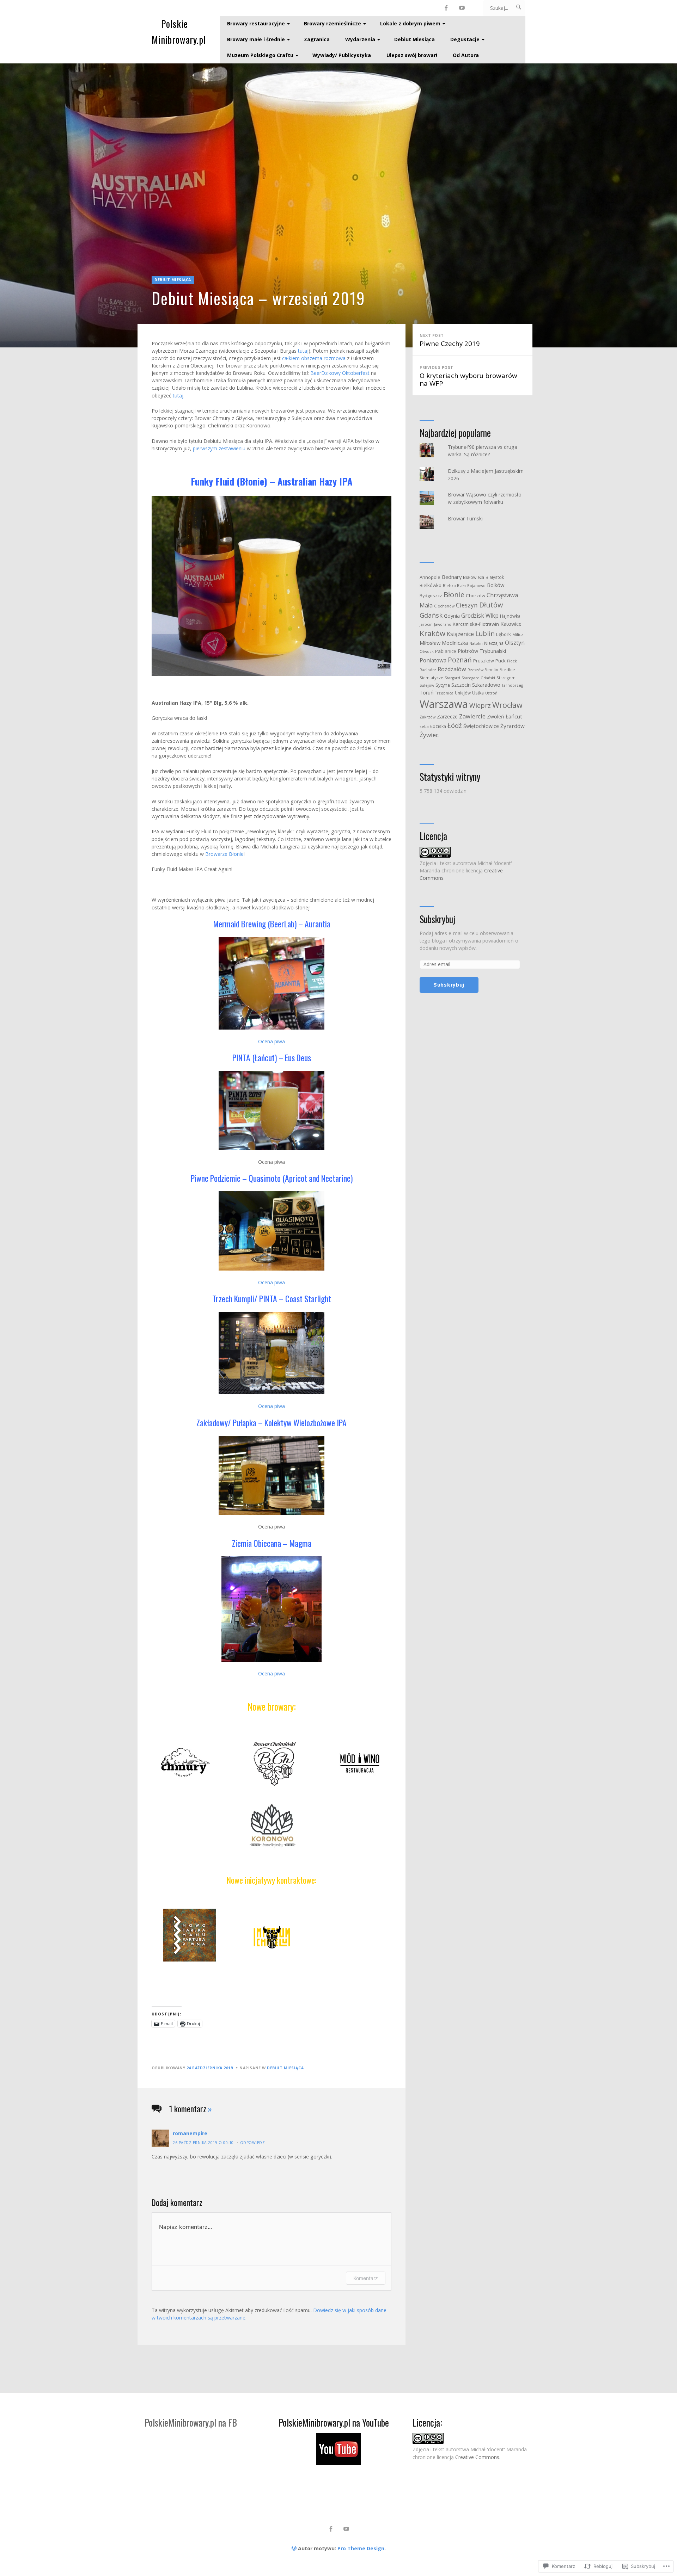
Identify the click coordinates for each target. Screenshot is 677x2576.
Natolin (476, 643)
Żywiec (429, 735)
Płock (512, 661)
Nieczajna (494, 643)
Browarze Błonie (224, 854)
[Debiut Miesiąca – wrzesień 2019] (338, 205)
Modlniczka (455, 643)
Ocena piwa (272, 1041)
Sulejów (427, 685)
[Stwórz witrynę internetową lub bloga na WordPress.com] (294, 2548)
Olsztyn (515, 643)
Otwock (427, 651)
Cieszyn (467, 605)
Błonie (454, 594)
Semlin (492, 669)
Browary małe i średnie (256, 39)
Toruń (427, 693)
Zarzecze (447, 716)
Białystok (495, 577)
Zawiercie (472, 716)
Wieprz (480, 705)
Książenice (460, 634)
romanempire (190, 2133)
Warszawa (444, 704)
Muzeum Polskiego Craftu (260, 55)
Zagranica (317, 39)
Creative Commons (477, 2457)
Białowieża (474, 577)
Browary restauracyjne (256, 23)
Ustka (478, 693)
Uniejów (463, 693)
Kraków (432, 633)
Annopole (430, 577)
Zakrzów (428, 717)
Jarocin (426, 624)
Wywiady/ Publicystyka (342, 55)
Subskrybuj (437, 919)
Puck (501, 661)
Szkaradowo (486, 685)
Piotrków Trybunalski (482, 651)
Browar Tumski (465, 518)
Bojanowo (476, 586)
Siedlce (507, 670)
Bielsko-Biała (454, 586)
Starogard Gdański (478, 678)
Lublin (485, 634)
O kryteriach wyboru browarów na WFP (468, 376)
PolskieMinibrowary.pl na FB (191, 2423)
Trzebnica (444, 693)
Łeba (424, 727)
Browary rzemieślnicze (333, 23)
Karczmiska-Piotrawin (476, 624)
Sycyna (443, 685)
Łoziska (438, 726)
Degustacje (465, 39)
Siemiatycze (431, 678)
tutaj (303, 351)
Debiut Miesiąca (414, 39)
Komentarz (366, 2278)
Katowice (511, 624)
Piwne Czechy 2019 (450, 340)
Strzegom (506, 678)
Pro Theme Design (361, 2548)
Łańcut (514, 716)
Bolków (496, 585)
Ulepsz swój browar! (412, 55)
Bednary (452, 577)
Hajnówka (510, 616)
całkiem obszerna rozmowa (314, 358)
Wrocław (507, 705)
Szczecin (461, 685)
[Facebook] (446, 8)
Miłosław (430, 643)
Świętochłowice (481, 726)
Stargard (452, 678)
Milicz (518, 635)
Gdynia (452, 616)
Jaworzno (443, 624)
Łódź (455, 725)
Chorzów (475, 595)
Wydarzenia (360, 39)
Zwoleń (496, 716)
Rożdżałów (452, 669)
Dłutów (491, 605)
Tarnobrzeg (512, 685)
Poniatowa (433, 660)
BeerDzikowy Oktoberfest (340, 373)
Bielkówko (431, 585)
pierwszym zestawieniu (219, 448)
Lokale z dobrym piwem (410, 23)
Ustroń (491, 693)
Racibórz (428, 670)
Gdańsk (431, 615)
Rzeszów (475, 670)
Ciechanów (444, 606)
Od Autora (466, 55)
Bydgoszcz (431, 596)
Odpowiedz (253, 2143)
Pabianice (446, 651)
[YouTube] (462, 8)
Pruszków (484, 661)
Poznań (460, 660)
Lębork (504, 634)
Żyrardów (513, 726)
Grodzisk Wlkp (480, 616)
